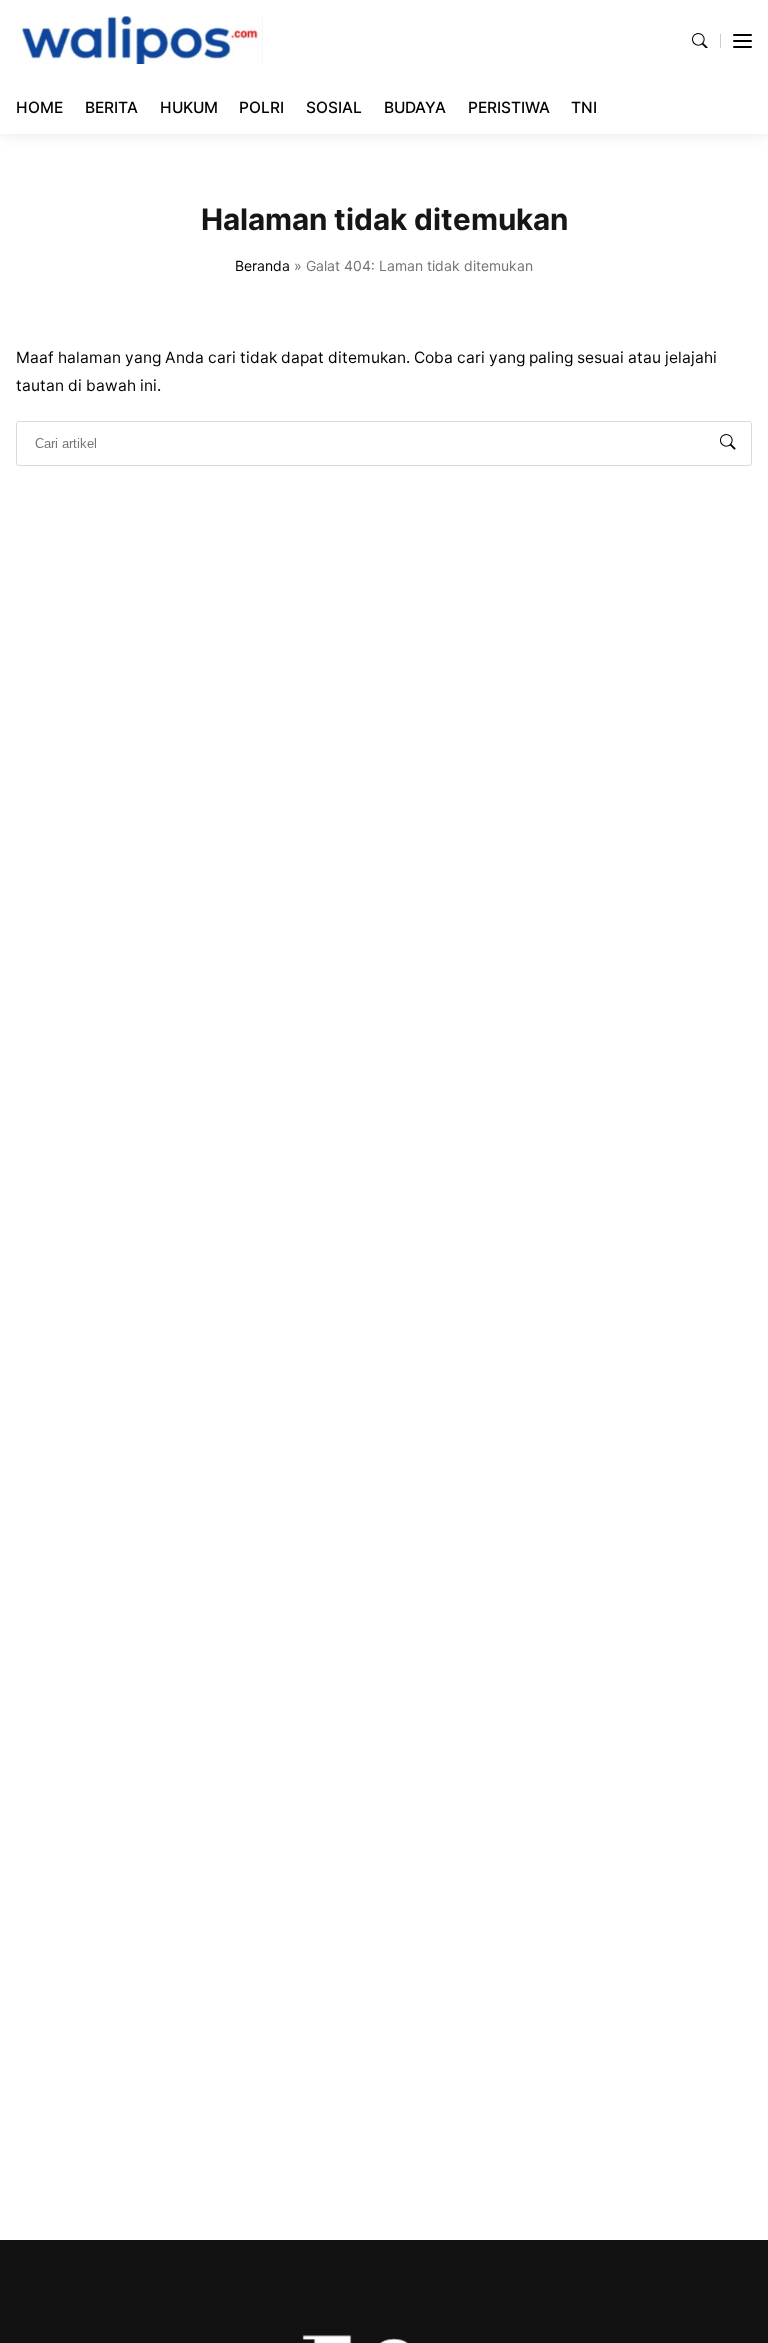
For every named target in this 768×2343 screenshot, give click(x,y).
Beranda (262, 265)
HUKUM (189, 107)
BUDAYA (415, 107)
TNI (584, 107)
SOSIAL (334, 107)
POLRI (261, 107)
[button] (700, 40)
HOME (39, 107)
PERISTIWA (509, 107)
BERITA (111, 107)
